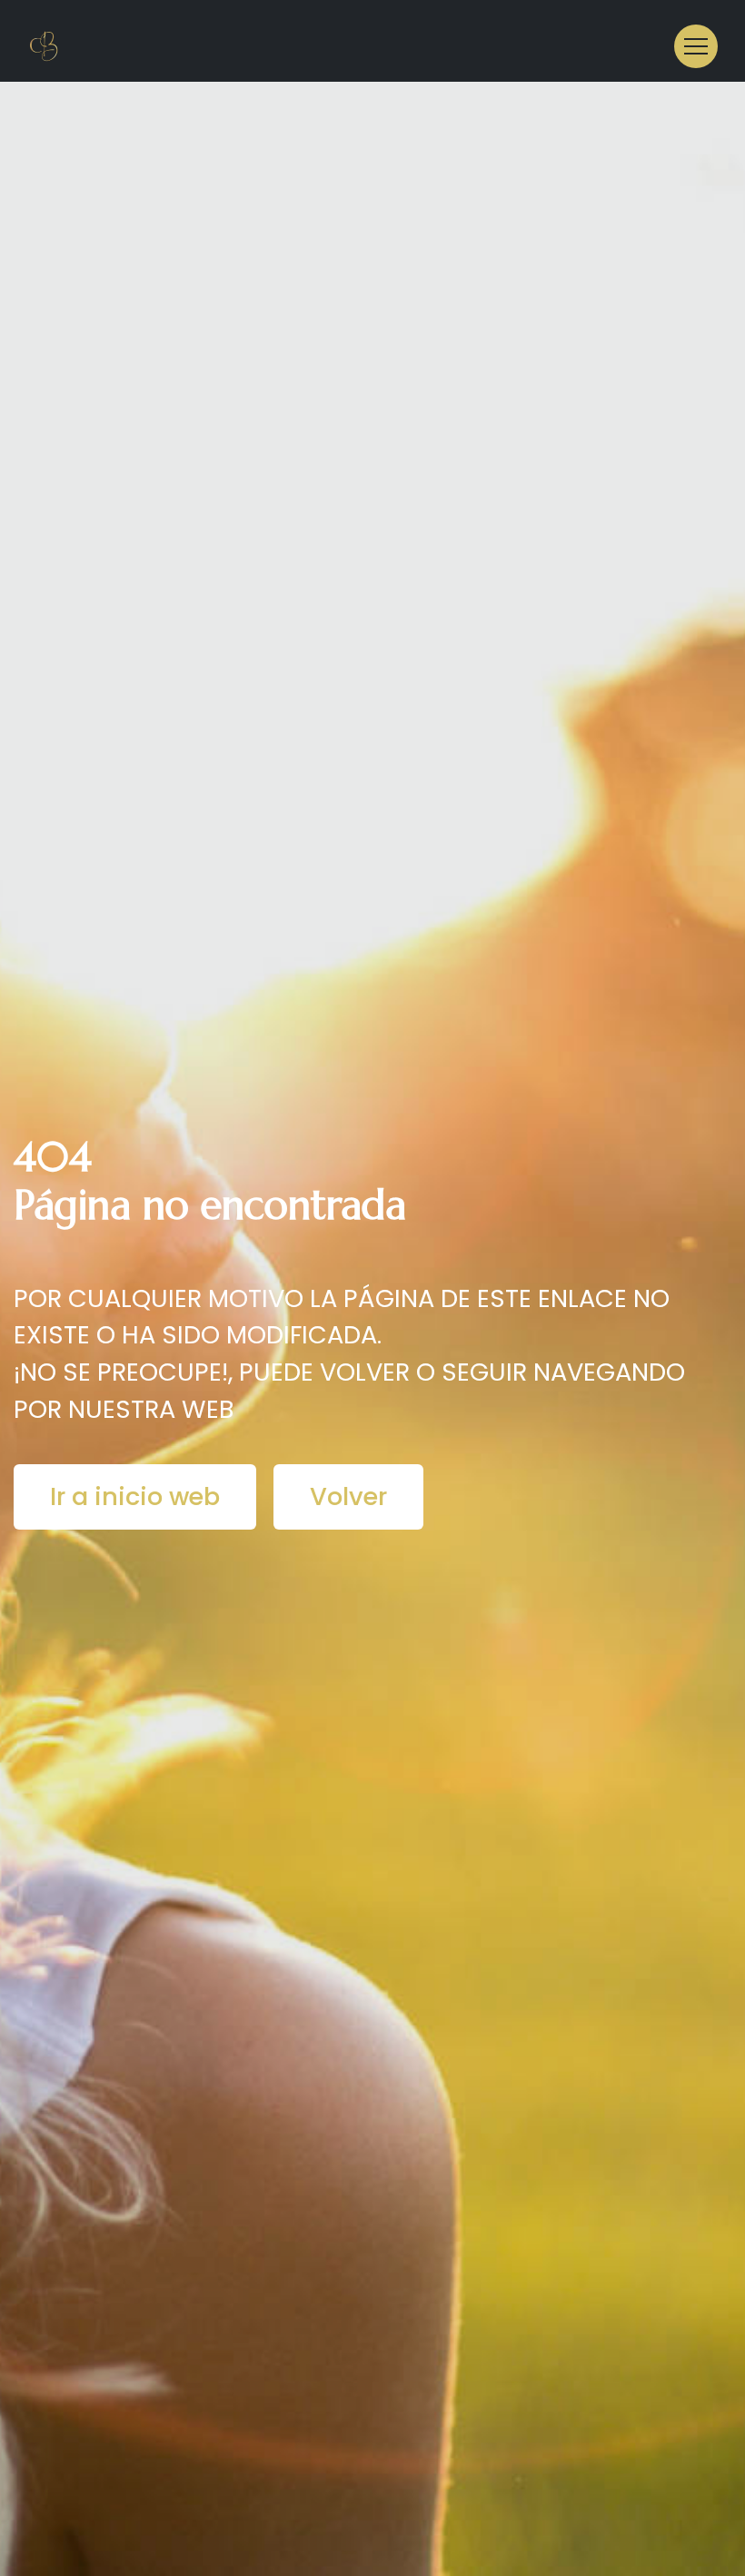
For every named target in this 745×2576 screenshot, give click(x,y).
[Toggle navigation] (696, 46)
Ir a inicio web (135, 1496)
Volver (348, 1496)
